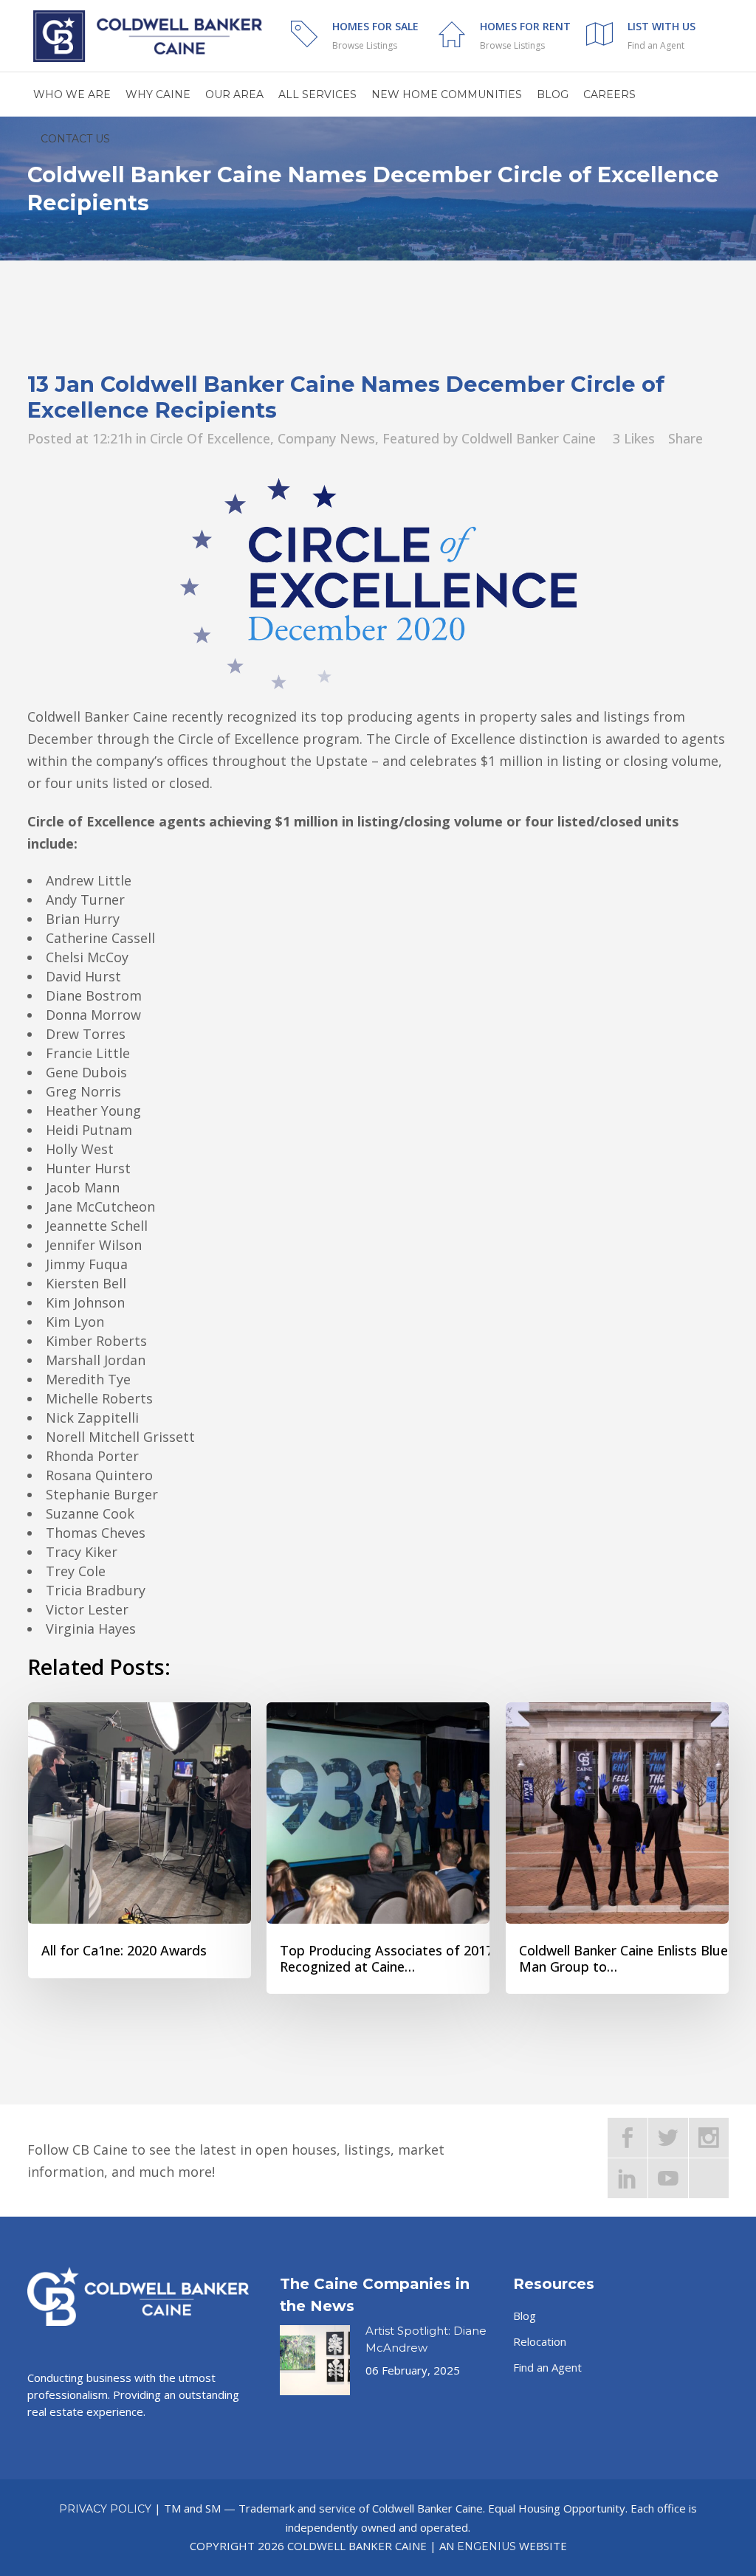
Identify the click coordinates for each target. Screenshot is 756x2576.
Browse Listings (365, 45)
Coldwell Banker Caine (529, 438)
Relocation (540, 2341)
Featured (411, 438)
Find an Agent (656, 45)
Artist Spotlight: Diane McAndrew (426, 2339)
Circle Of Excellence (210, 438)
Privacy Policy (105, 2509)
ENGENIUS (487, 2546)
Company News (326, 438)
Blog (525, 2316)
